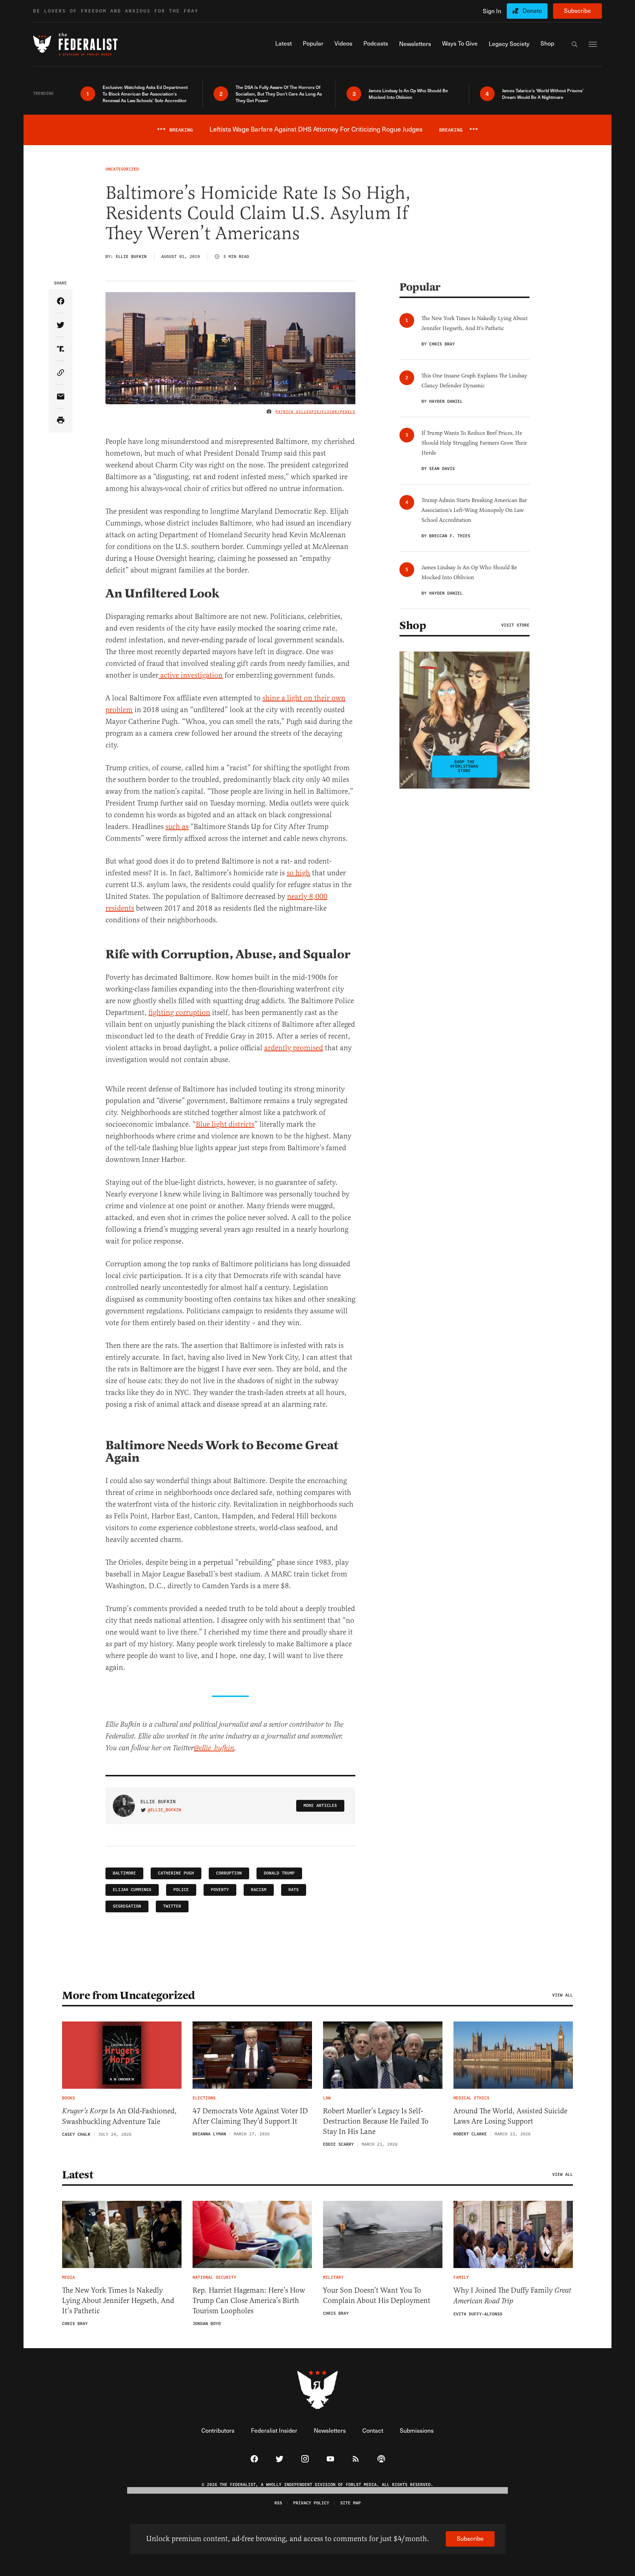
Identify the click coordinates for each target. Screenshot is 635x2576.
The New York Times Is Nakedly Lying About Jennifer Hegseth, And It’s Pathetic (118, 2301)
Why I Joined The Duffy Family (512, 2296)
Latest (78, 2175)
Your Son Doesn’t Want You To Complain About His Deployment (377, 2295)
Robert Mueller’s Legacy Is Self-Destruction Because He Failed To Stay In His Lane (376, 2121)
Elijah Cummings (132, 1890)
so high (298, 873)
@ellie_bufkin (214, 1748)
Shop (413, 625)
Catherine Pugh (176, 1873)
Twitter (172, 1906)
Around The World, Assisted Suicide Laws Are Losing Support (510, 2116)
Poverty (220, 1890)
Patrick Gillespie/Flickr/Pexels (315, 412)
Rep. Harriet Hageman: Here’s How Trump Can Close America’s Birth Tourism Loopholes (249, 2301)
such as (177, 827)
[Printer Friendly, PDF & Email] (60, 421)
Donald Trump (279, 1873)
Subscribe (577, 10)
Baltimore (124, 1873)
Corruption (229, 1873)
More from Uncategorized (129, 1995)
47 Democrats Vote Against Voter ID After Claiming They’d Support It (250, 2116)
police (181, 1890)
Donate (532, 10)
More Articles (320, 1806)
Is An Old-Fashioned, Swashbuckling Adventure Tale (119, 2116)
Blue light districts (225, 1124)
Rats (294, 1890)
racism (259, 1890)
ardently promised (294, 1048)
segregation (127, 1906)
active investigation (191, 675)
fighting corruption (179, 1013)
